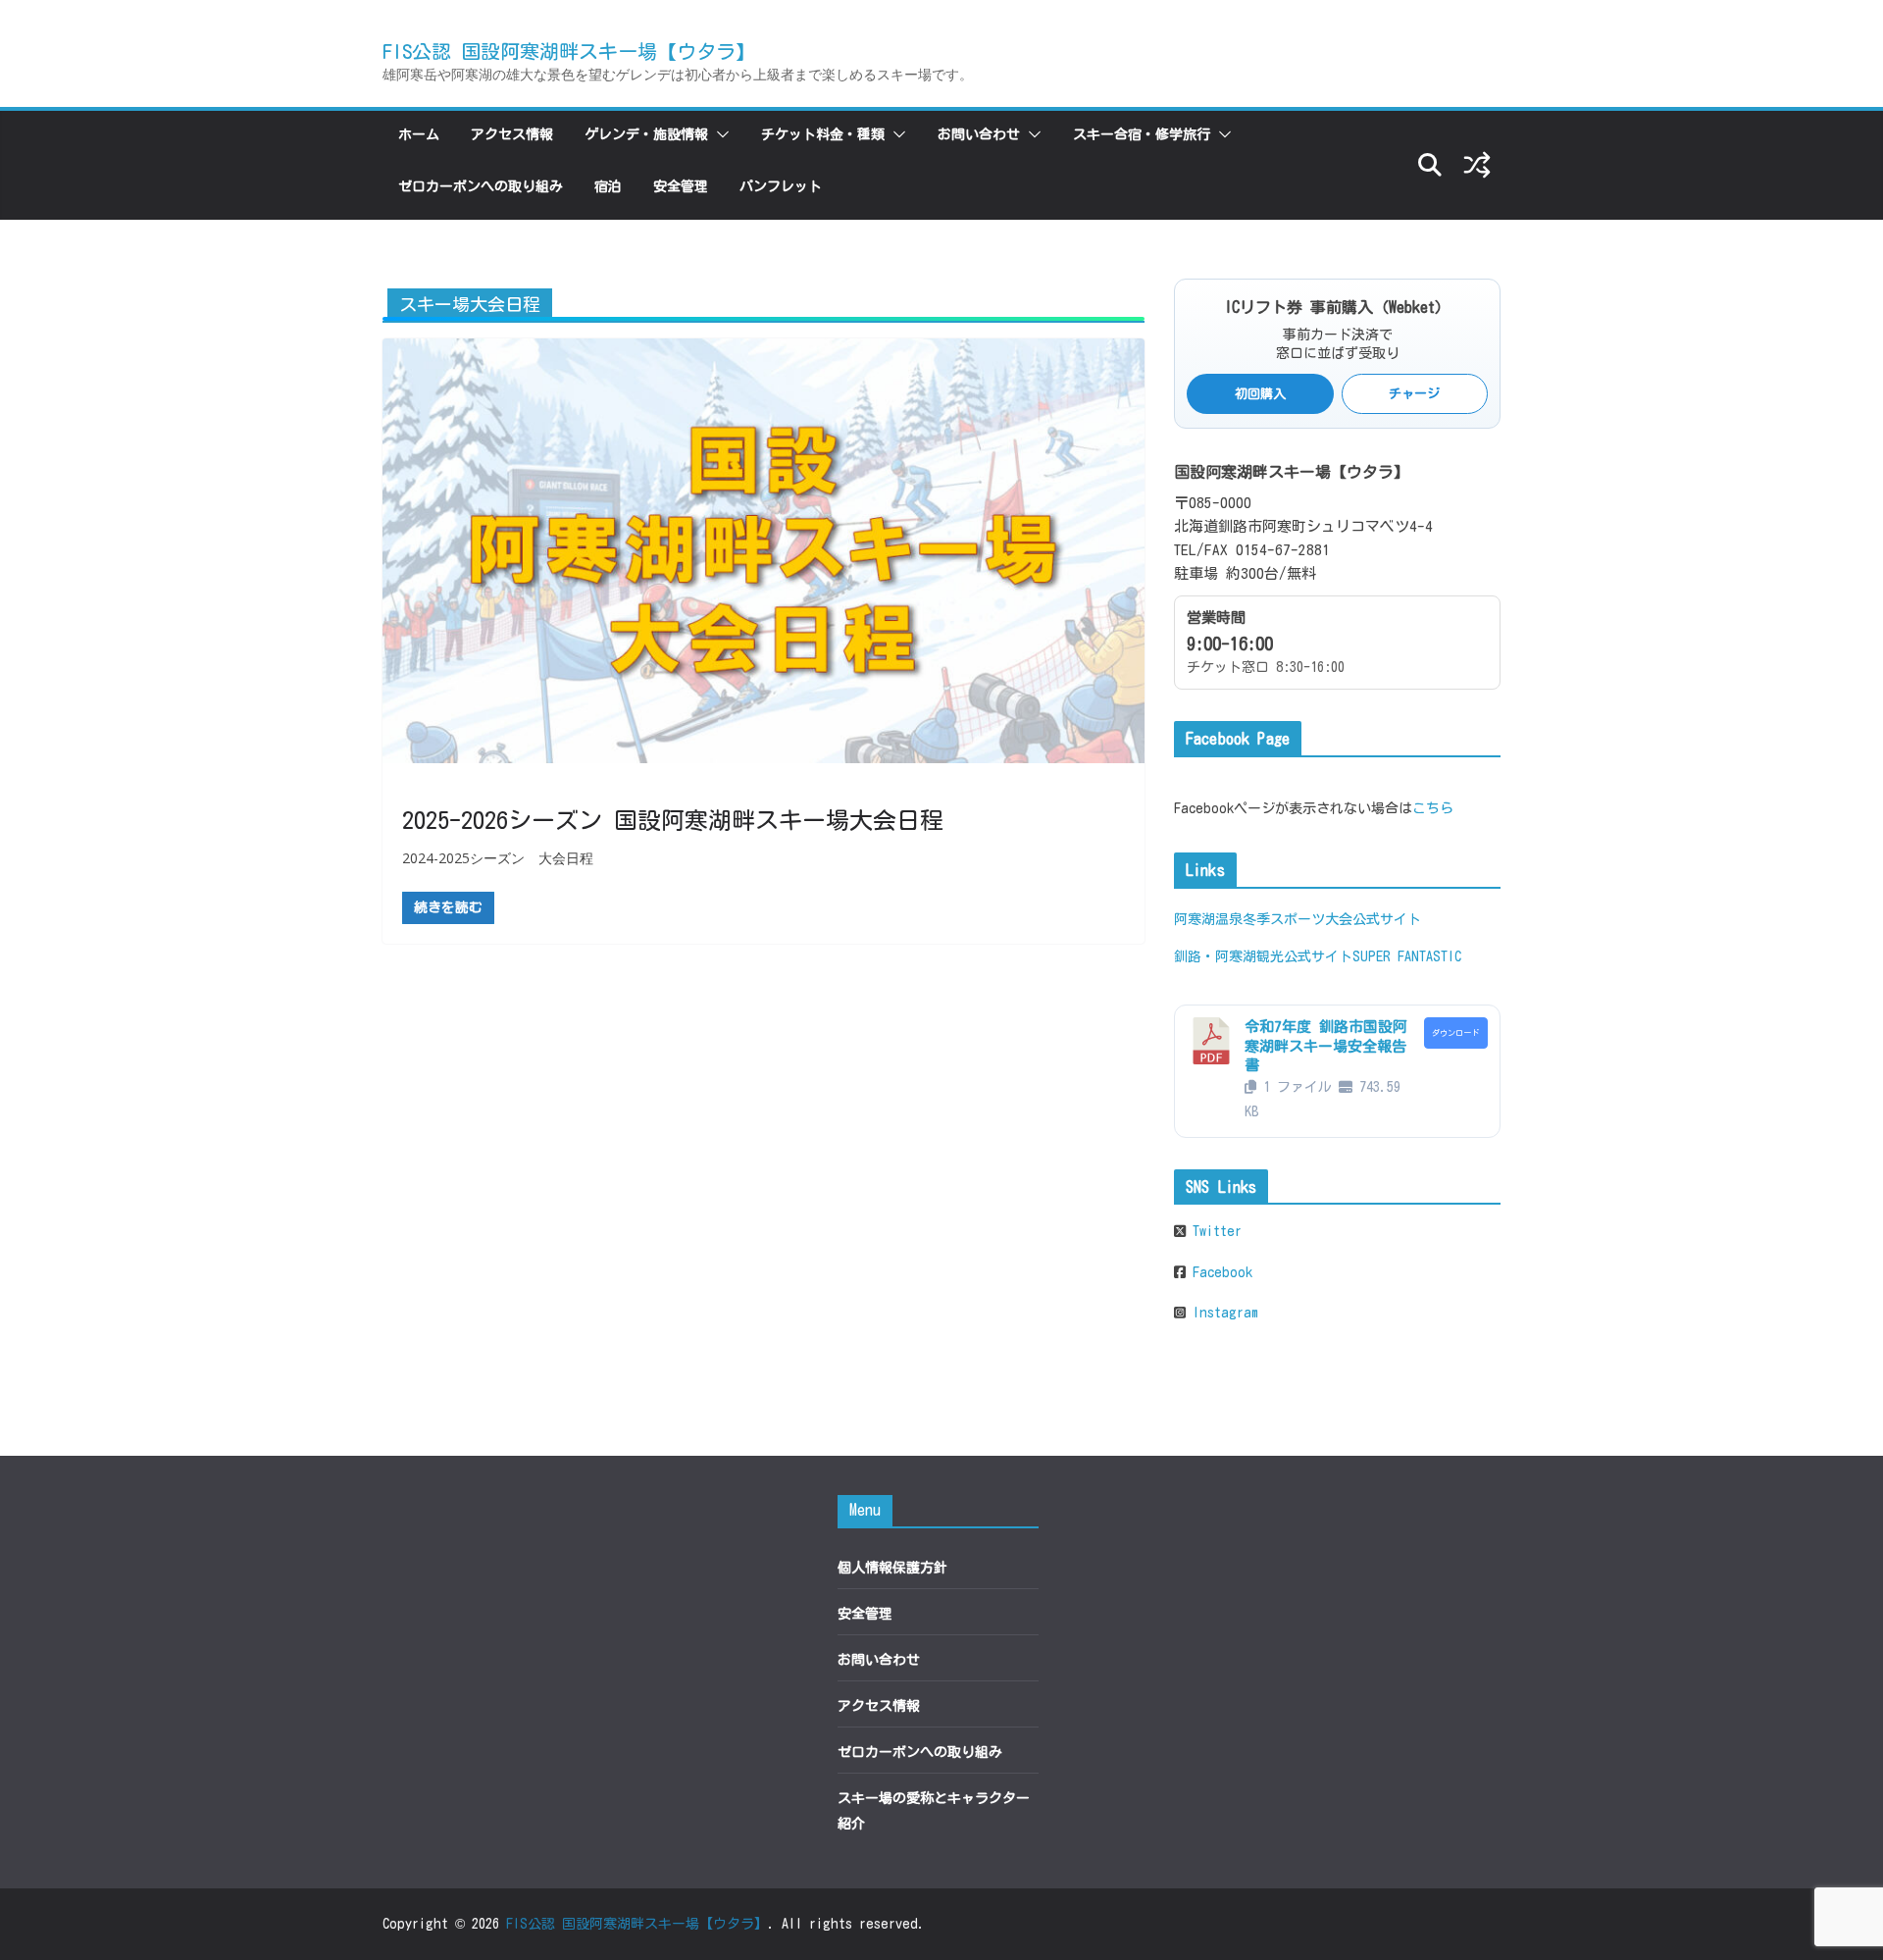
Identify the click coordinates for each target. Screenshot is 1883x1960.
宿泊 (608, 186)
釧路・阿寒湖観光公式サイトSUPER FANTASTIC (1318, 956)
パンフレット (781, 186)
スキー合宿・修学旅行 (1142, 134)
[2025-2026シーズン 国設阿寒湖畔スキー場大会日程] (763, 550)
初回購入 (1260, 394)
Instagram (1222, 1313)
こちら (1433, 808)
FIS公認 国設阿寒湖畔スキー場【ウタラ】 (569, 51)
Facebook (1219, 1272)
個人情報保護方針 (892, 1568)
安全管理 (681, 186)
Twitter (1214, 1231)
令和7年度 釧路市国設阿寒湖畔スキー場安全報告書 (1326, 1046)
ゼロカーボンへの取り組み (481, 186)
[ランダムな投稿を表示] (1477, 165)
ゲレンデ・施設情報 (646, 134)
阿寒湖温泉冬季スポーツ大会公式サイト (1298, 919)
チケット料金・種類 (823, 134)
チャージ (1414, 394)
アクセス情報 (512, 134)
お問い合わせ (979, 134)
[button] (719, 134)
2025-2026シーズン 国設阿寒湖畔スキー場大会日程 (673, 820)
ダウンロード (1455, 1033)
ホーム (419, 134)
